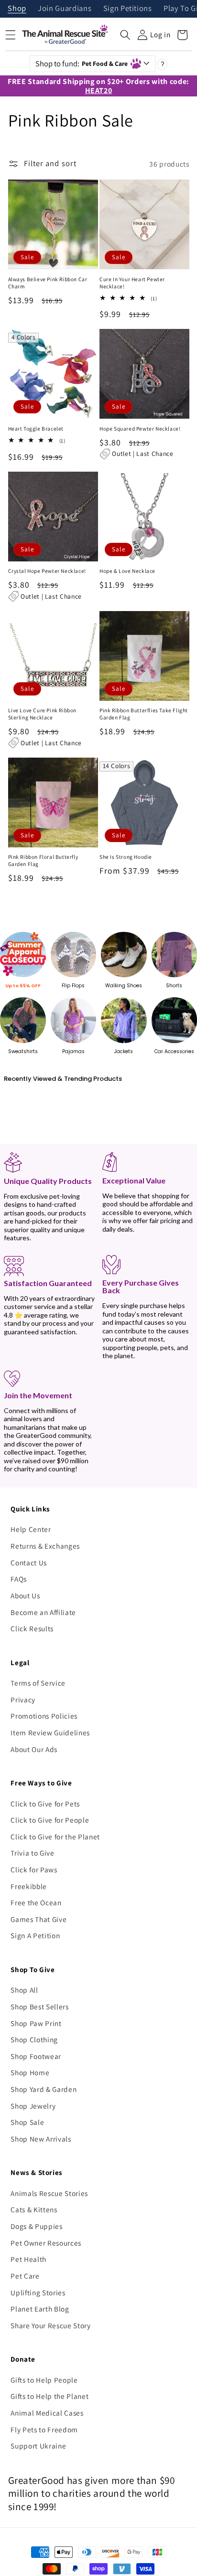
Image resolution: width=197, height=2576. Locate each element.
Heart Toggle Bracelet (36, 429)
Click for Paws (34, 1869)
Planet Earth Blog (40, 2309)
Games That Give (38, 1919)
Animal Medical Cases (47, 2413)
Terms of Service (38, 1683)
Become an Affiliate (43, 1612)
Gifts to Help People (44, 2380)
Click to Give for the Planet (55, 1837)
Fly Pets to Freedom (44, 2429)
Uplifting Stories (38, 2292)
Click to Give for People (50, 1820)
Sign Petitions (128, 9)
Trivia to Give (32, 1853)
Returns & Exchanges (45, 1546)
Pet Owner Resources (46, 2243)
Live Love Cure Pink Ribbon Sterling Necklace (43, 714)
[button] (125, 35)
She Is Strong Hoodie (126, 857)
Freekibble (29, 1886)
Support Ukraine (38, 2446)
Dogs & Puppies (36, 2226)
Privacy (23, 1700)
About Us (25, 1595)
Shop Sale (27, 2122)
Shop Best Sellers (39, 2006)
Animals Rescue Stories (49, 2193)
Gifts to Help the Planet (49, 2396)
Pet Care (25, 2276)
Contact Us (29, 1562)
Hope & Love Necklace (127, 571)
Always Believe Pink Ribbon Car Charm (48, 283)
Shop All (24, 1990)
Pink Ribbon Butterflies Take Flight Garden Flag (144, 714)
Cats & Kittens (34, 2209)
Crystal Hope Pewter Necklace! (47, 571)
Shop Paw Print (36, 2023)
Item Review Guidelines (50, 1732)
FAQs (19, 1579)
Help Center (31, 1529)
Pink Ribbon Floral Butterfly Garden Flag (43, 860)
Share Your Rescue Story (50, 2325)
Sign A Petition (35, 1935)
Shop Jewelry (33, 2106)
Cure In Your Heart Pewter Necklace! (132, 283)
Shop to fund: (82, 63)
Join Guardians (65, 9)
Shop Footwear (36, 2056)
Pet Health (28, 2259)
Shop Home (30, 2072)
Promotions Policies (44, 1716)
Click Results (32, 1628)
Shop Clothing (34, 2039)
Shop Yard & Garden (44, 2089)
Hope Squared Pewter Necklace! (140, 429)
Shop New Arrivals (41, 2139)
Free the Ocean (36, 1902)
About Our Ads (34, 1749)
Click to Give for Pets (45, 1804)
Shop (17, 9)
